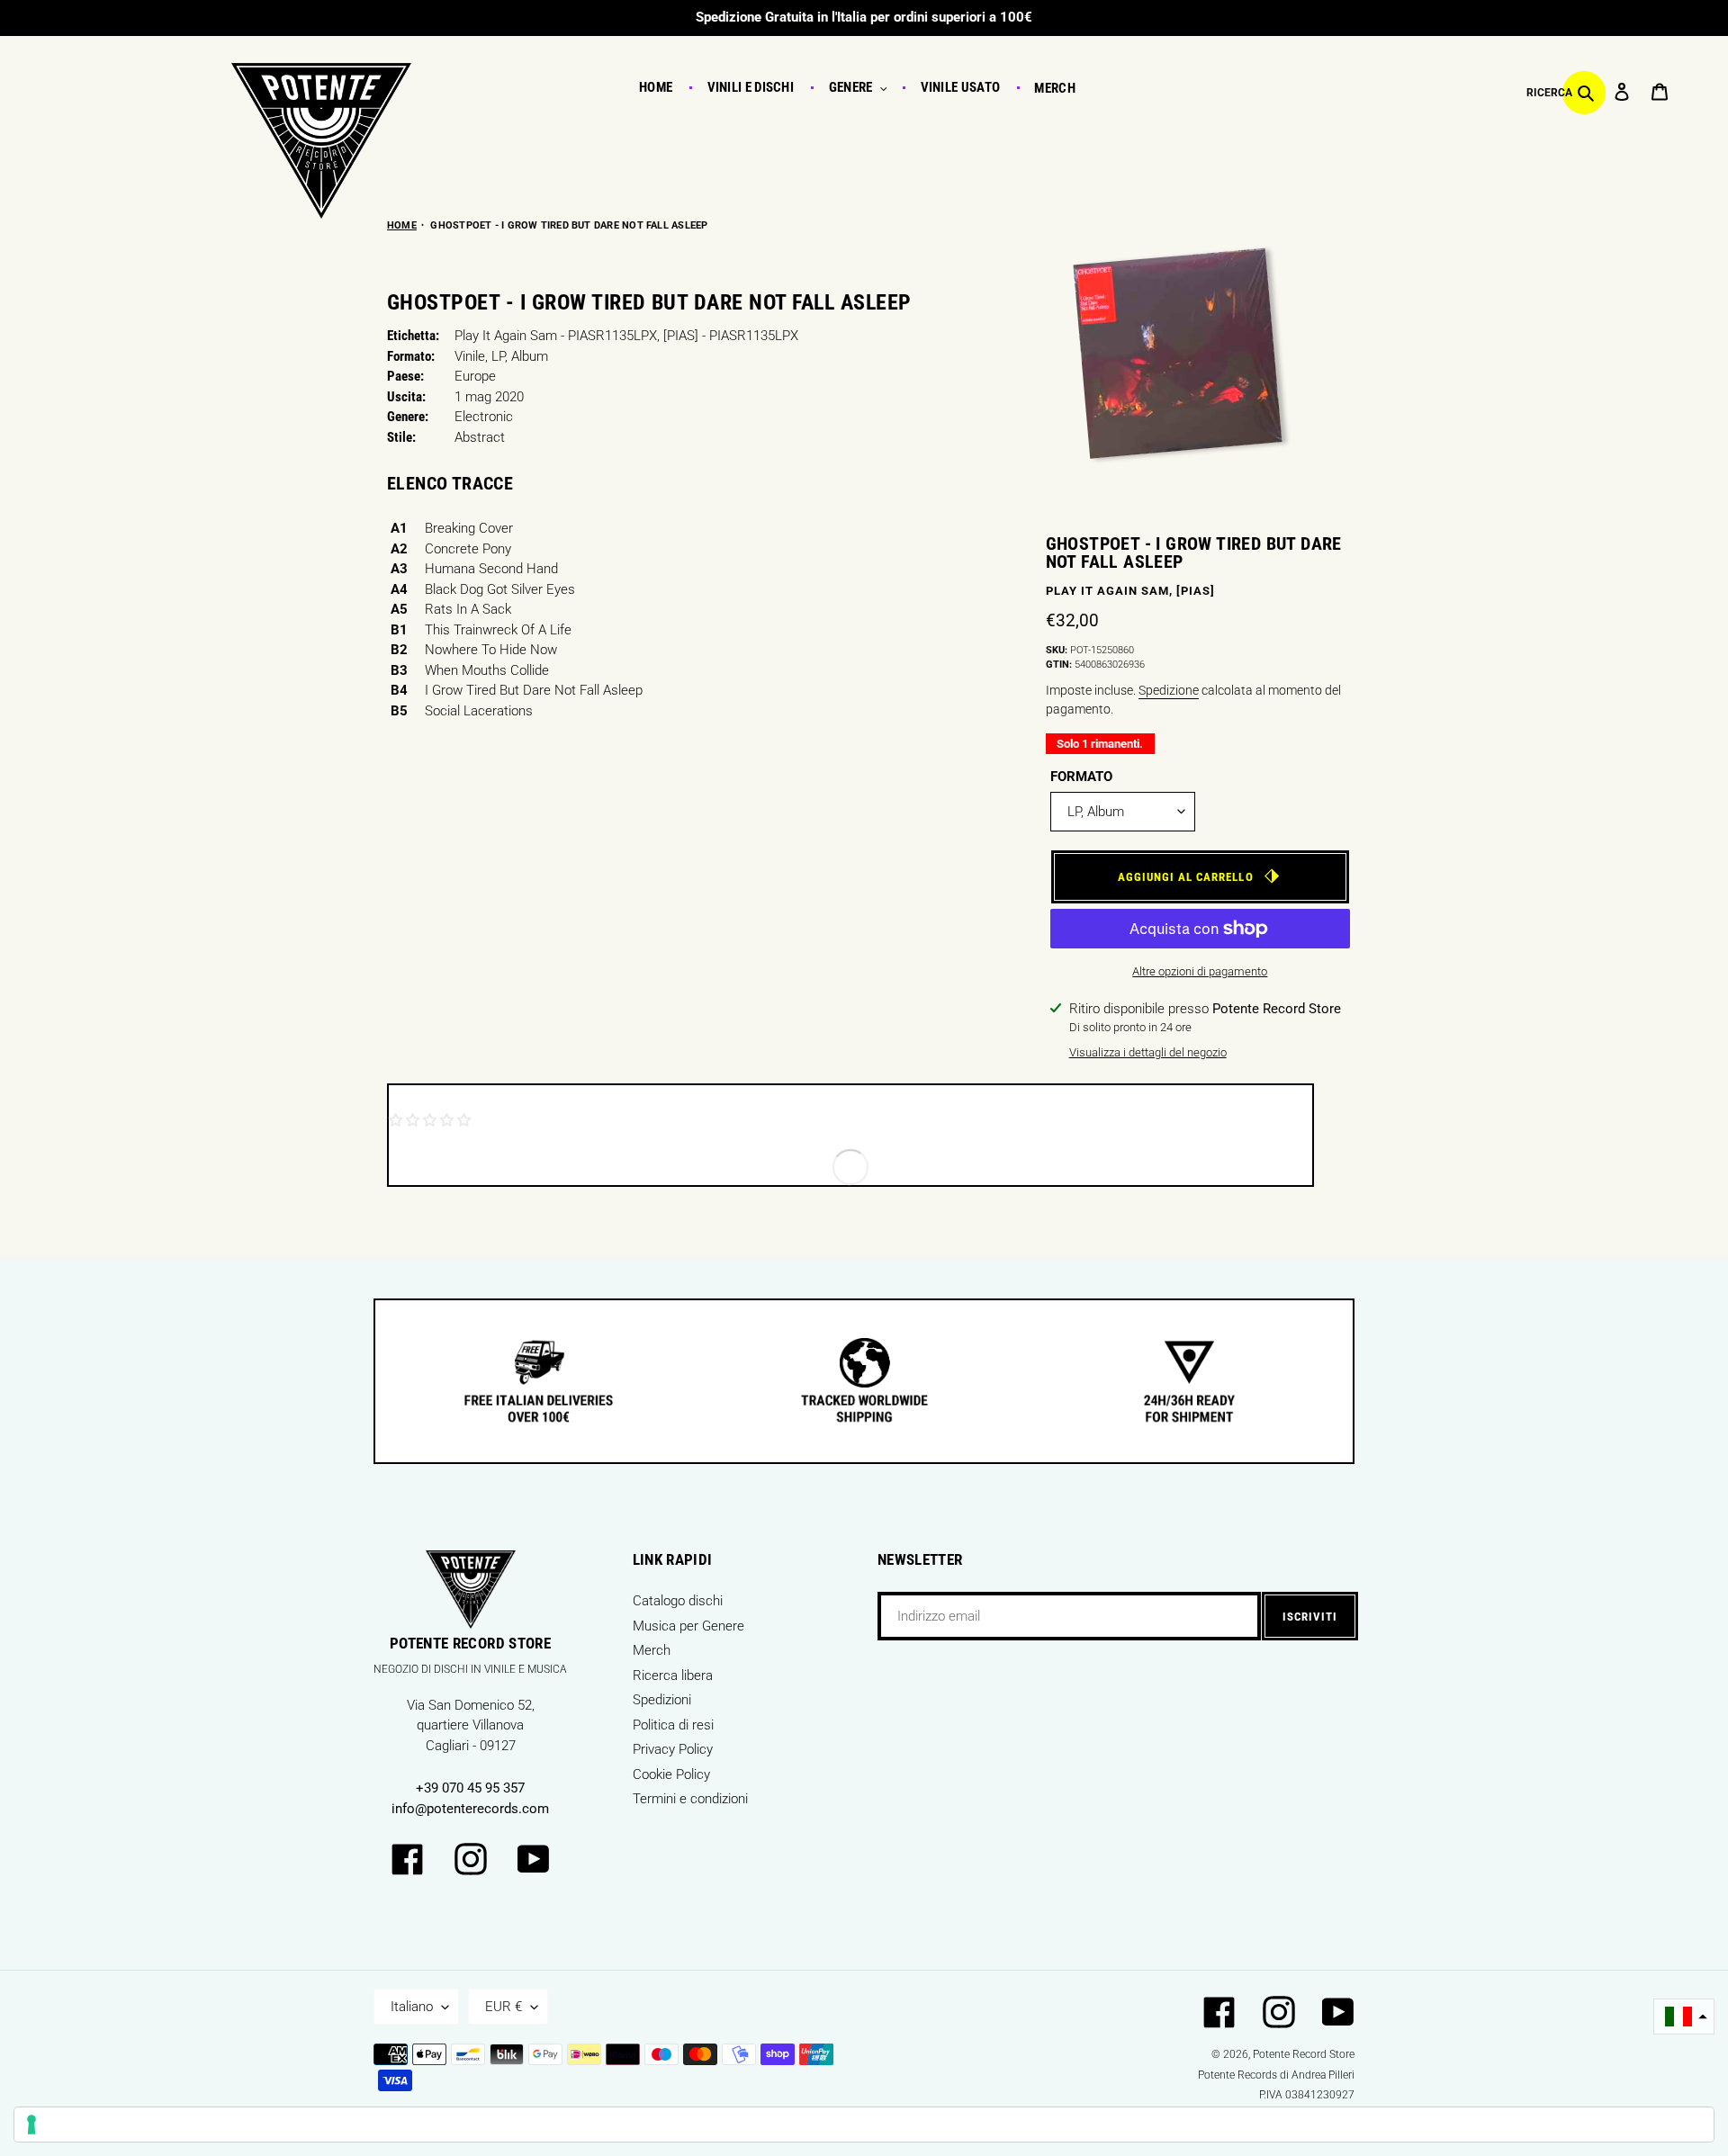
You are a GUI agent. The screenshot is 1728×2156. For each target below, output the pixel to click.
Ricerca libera (673, 1675)
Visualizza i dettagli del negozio (1148, 1052)
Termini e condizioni (690, 1799)
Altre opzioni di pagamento (1200, 971)
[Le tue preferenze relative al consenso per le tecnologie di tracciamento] (864, 2125)
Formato (1081, 777)
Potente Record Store (1304, 2054)
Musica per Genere (688, 1626)
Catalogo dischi (678, 1601)
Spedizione (1169, 690)
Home (402, 225)
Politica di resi (673, 1725)
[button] (1684, 2017)
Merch (652, 1650)
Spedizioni (662, 1700)
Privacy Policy (673, 1749)
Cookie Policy (671, 1774)
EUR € (504, 2007)
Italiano (412, 2007)
